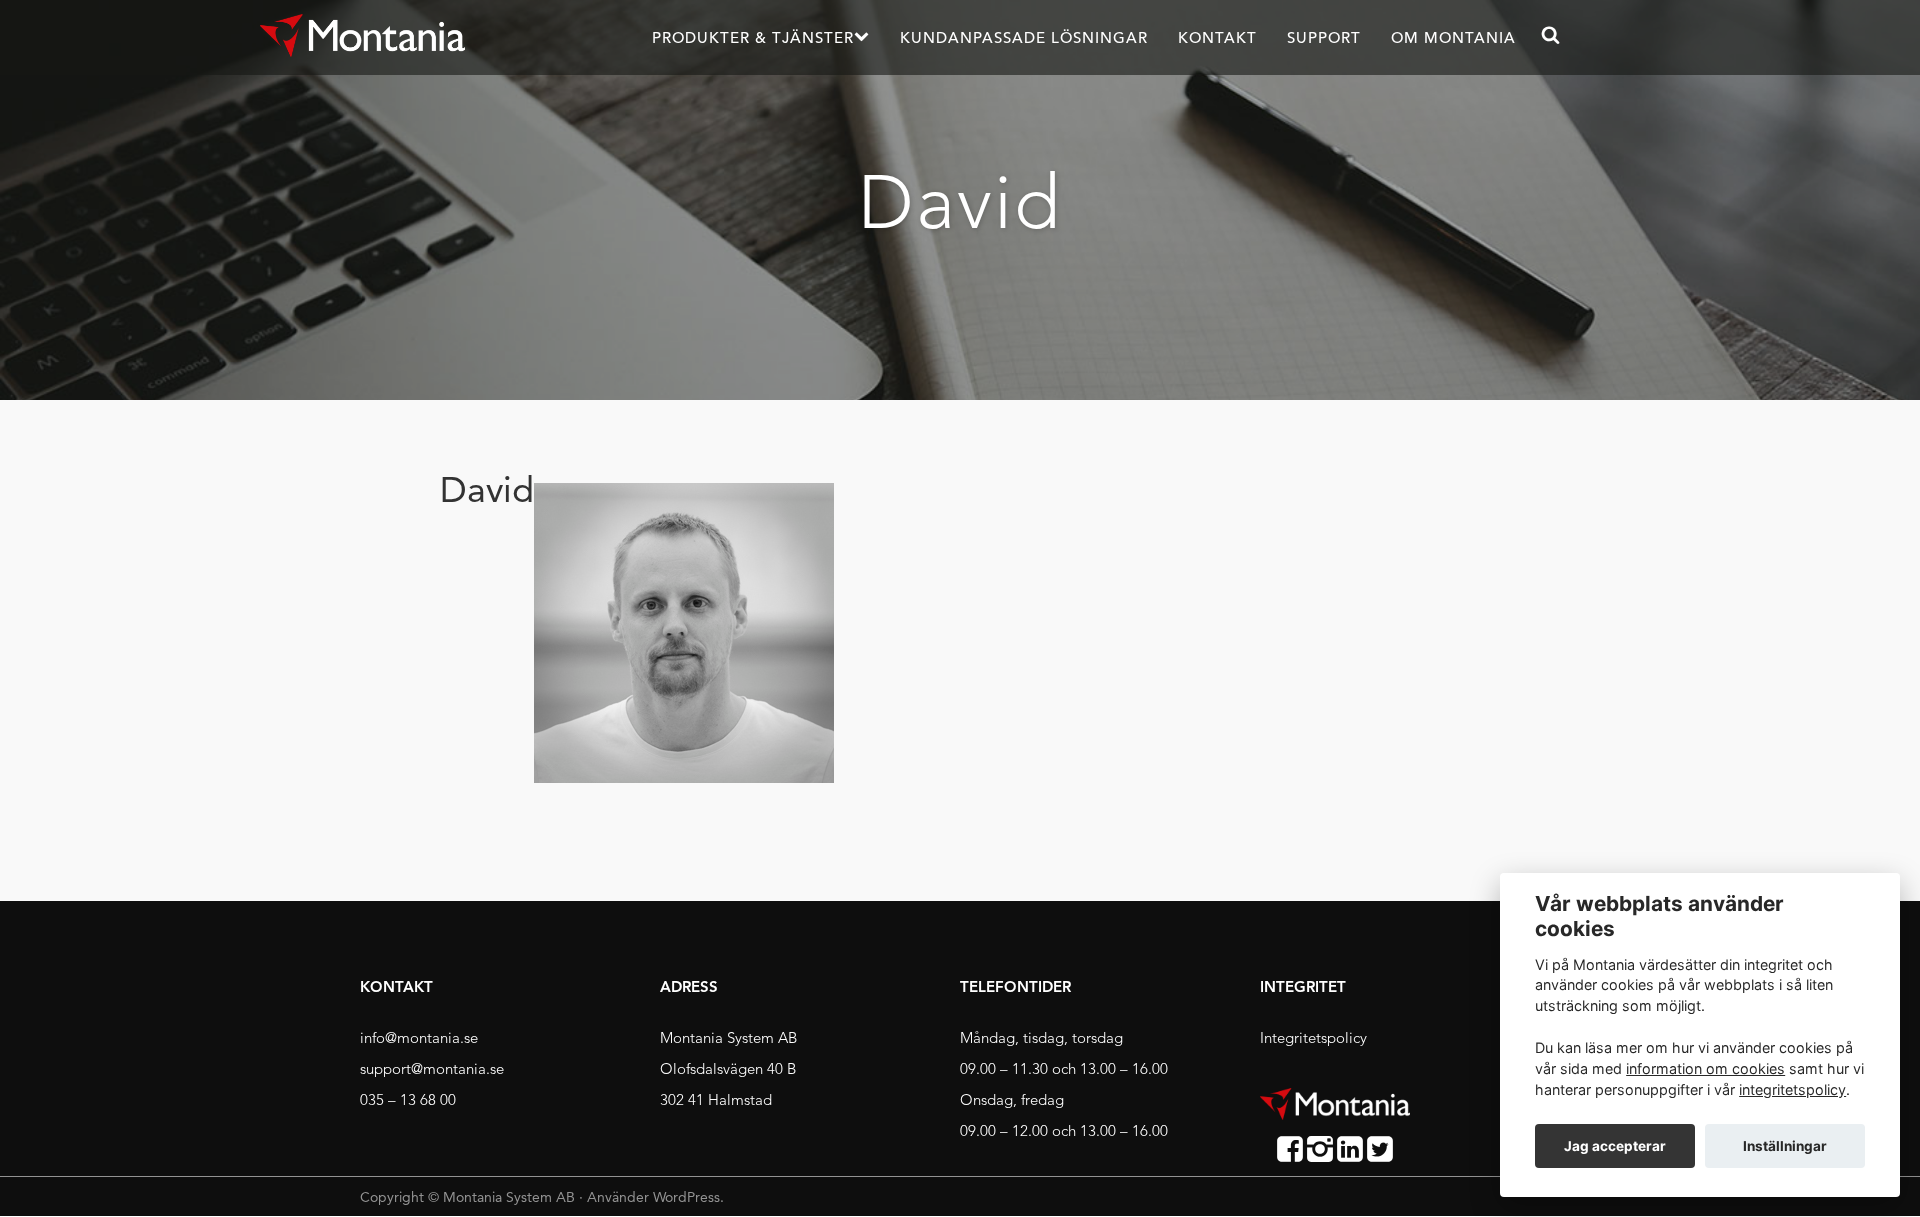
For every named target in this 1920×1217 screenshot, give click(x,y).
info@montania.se (419, 1037)
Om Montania (1453, 37)
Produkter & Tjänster (753, 37)
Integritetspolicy (1313, 1037)
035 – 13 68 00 (408, 1099)
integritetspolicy (1792, 1089)
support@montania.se (432, 1068)
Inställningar (1785, 1146)
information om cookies (1705, 1068)
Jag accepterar (1615, 1146)
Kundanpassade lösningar (1024, 37)
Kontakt (1217, 37)
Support (1324, 37)
